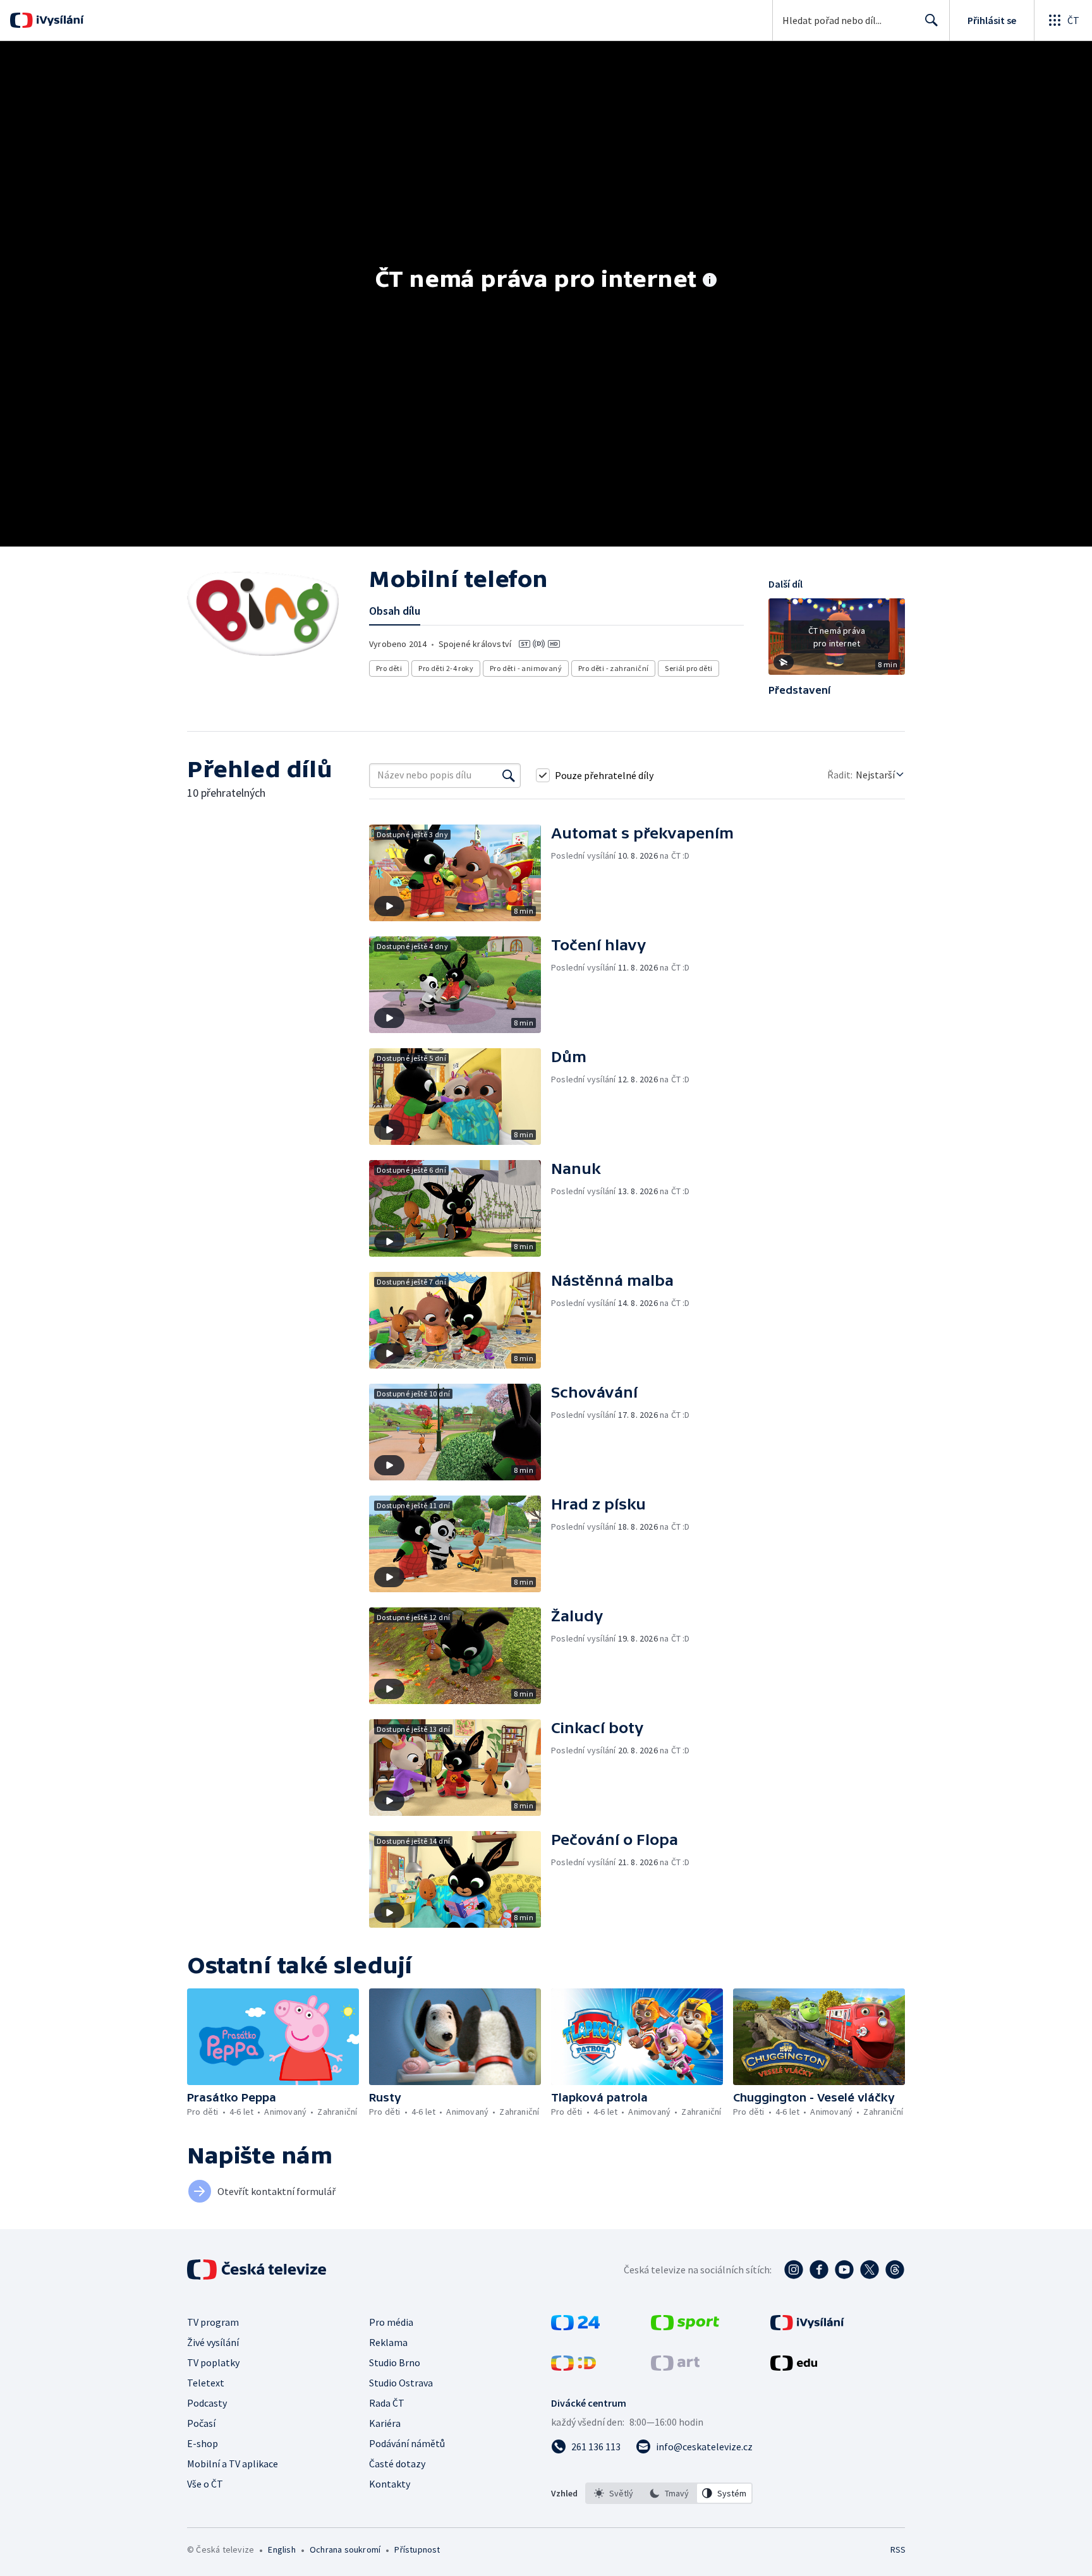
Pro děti (389, 668)
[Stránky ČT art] (675, 2367)
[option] (614, 2493)
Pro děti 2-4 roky (446, 668)
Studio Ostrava (401, 2383)
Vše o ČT (205, 2484)
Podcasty (207, 2403)
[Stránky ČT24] (575, 2326)
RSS (898, 2549)
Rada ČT (387, 2403)
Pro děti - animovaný (526, 668)
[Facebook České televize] (819, 2270)
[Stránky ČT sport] (685, 2326)
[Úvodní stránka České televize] (258, 2270)
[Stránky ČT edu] (794, 2367)
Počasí (201, 2423)
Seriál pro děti (689, 668)
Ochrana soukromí (345, 2549)
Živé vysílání (213, 2342)
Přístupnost (417, 2549)
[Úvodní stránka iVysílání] (58, 20)
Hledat (931, 20)
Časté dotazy (397, 2464)
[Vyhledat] (509, 775)
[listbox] (669, 2493)
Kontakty (390, 2484)
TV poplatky (213, 2362)
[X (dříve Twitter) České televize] (870, 2270)
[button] (837, 641)
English (282, 2549)
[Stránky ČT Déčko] (573, 2367)
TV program (213, 2322)
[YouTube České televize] (844, 2270)
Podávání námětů (407, 2443)
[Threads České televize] (895, 2270)
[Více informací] (710, 281)
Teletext (206, 2383)
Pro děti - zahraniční (613, 668)
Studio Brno (395, 2362)
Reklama (388, 2342)
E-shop (203, 2443)
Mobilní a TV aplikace (233, 2464)
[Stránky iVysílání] (807, 2326)
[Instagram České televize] (794, 2270)
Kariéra (385, 2423)
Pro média (391, 2322)
